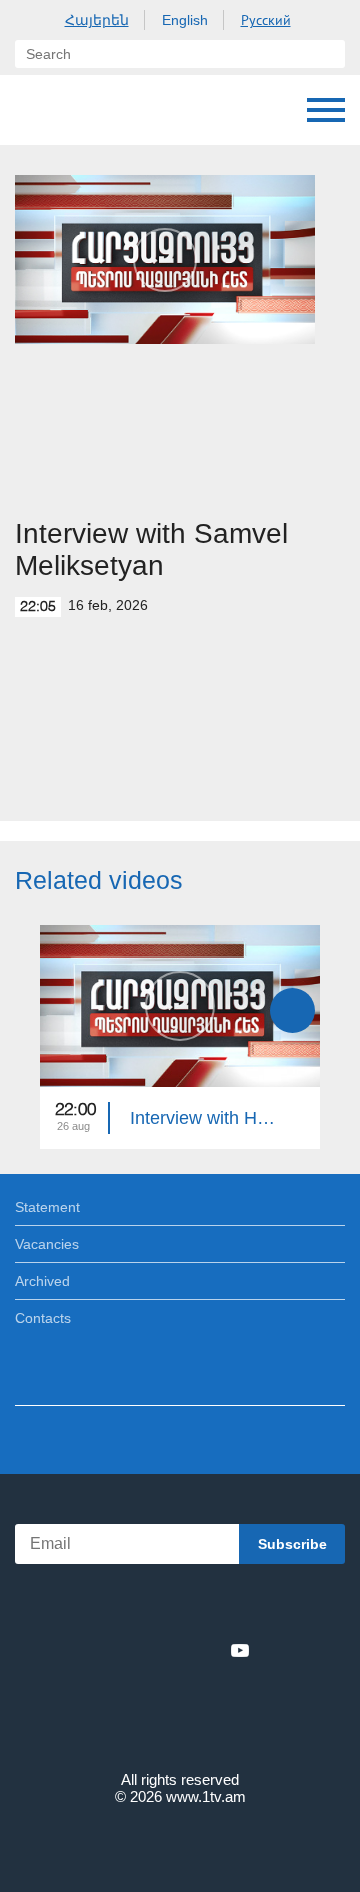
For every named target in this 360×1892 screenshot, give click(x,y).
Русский (266, 20)
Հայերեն (97, 20)
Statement (47, 1207)
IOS (124, 1606)
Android (236, 1606)
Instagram (207, 1650)
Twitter (139, 1650)
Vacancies (47, 1244)
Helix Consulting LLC (180, 1843)
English (185, 20)
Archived (42, 1281)
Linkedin (173, 1650)
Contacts (43, 1318)
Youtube (240, 1650)
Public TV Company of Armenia (35, 110)
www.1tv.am (206, 1796)
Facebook (110, 1650)
